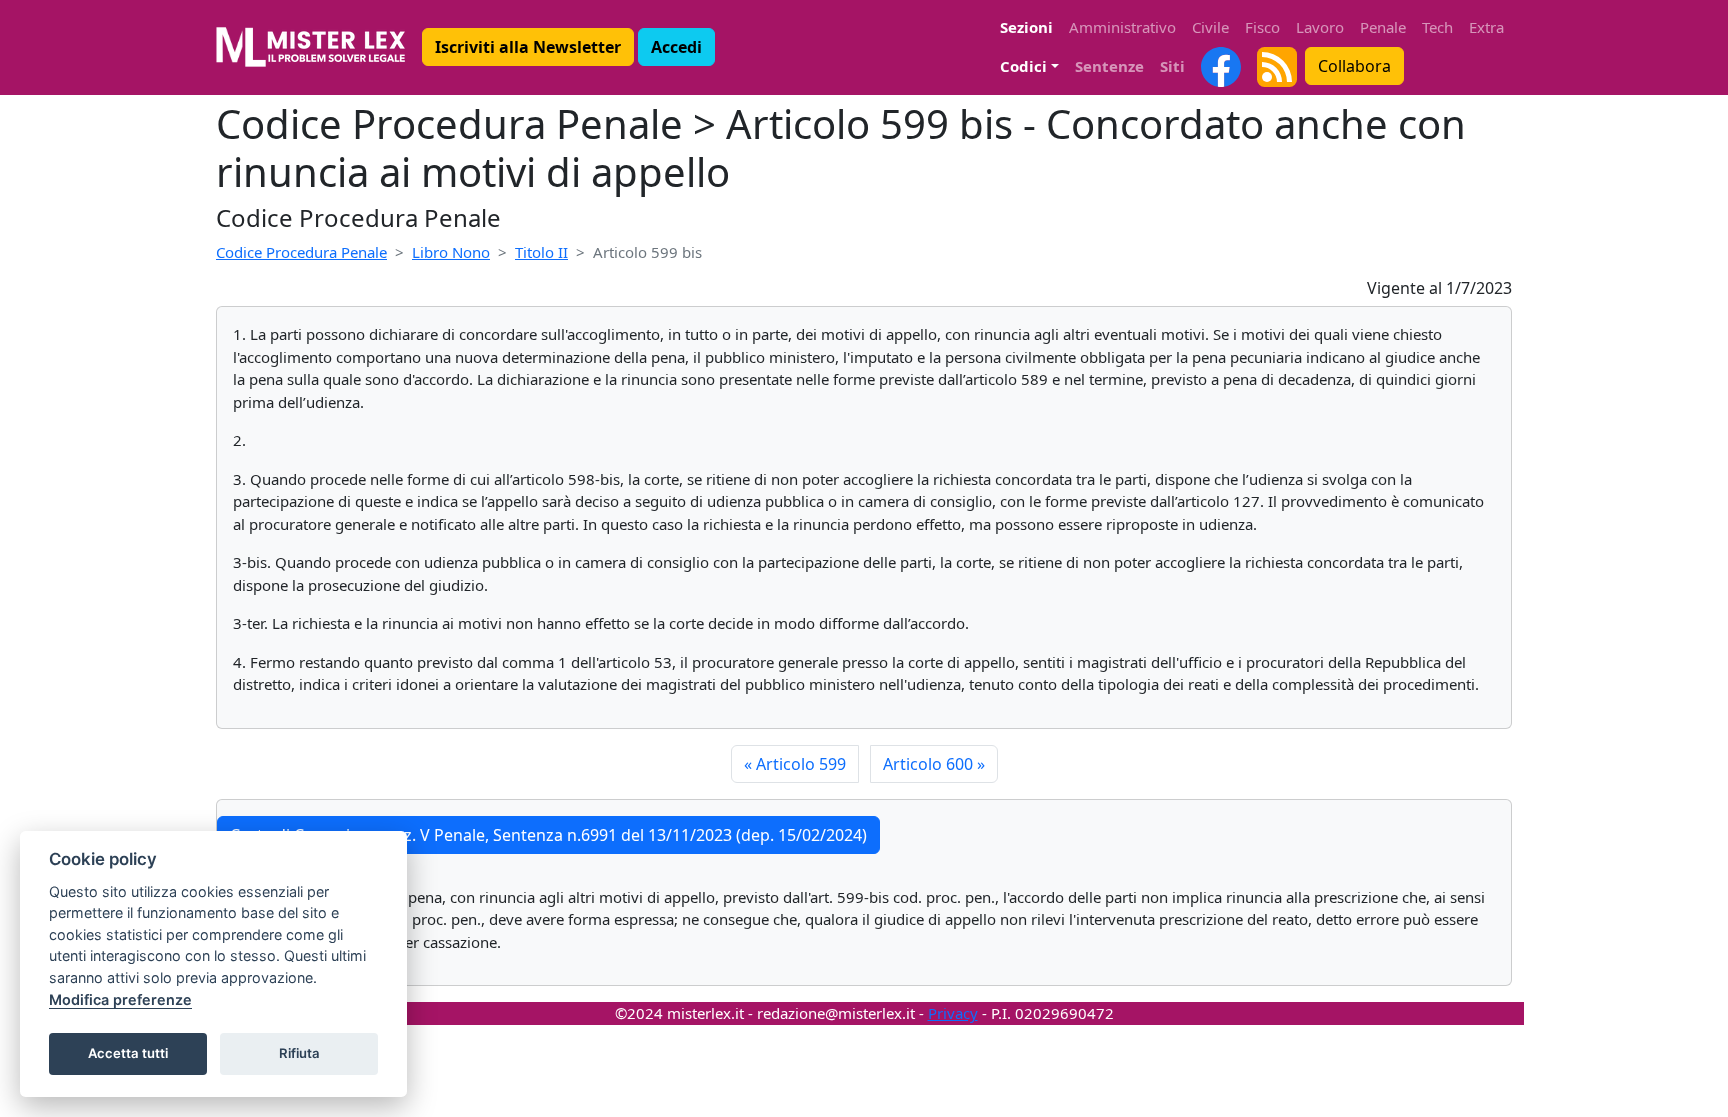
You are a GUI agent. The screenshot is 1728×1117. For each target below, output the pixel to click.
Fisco (1262, 27)
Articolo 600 (934, 764)
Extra (1486, 27)
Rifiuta (299, 1053)
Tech (1437, 27)
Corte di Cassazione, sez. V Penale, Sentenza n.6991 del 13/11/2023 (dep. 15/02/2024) (548, 835)
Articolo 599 (795, 764)
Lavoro (1320, 27)
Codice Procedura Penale (301, 252)
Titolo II (541, 252)
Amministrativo (1122, 27)
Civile (1210, 27)
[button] (528, 47)
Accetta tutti (128, 1053)
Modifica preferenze (120, 999)
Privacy (953, 1013)
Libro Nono (451, 252)
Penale (1383, 27)
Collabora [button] (1354, 66)
